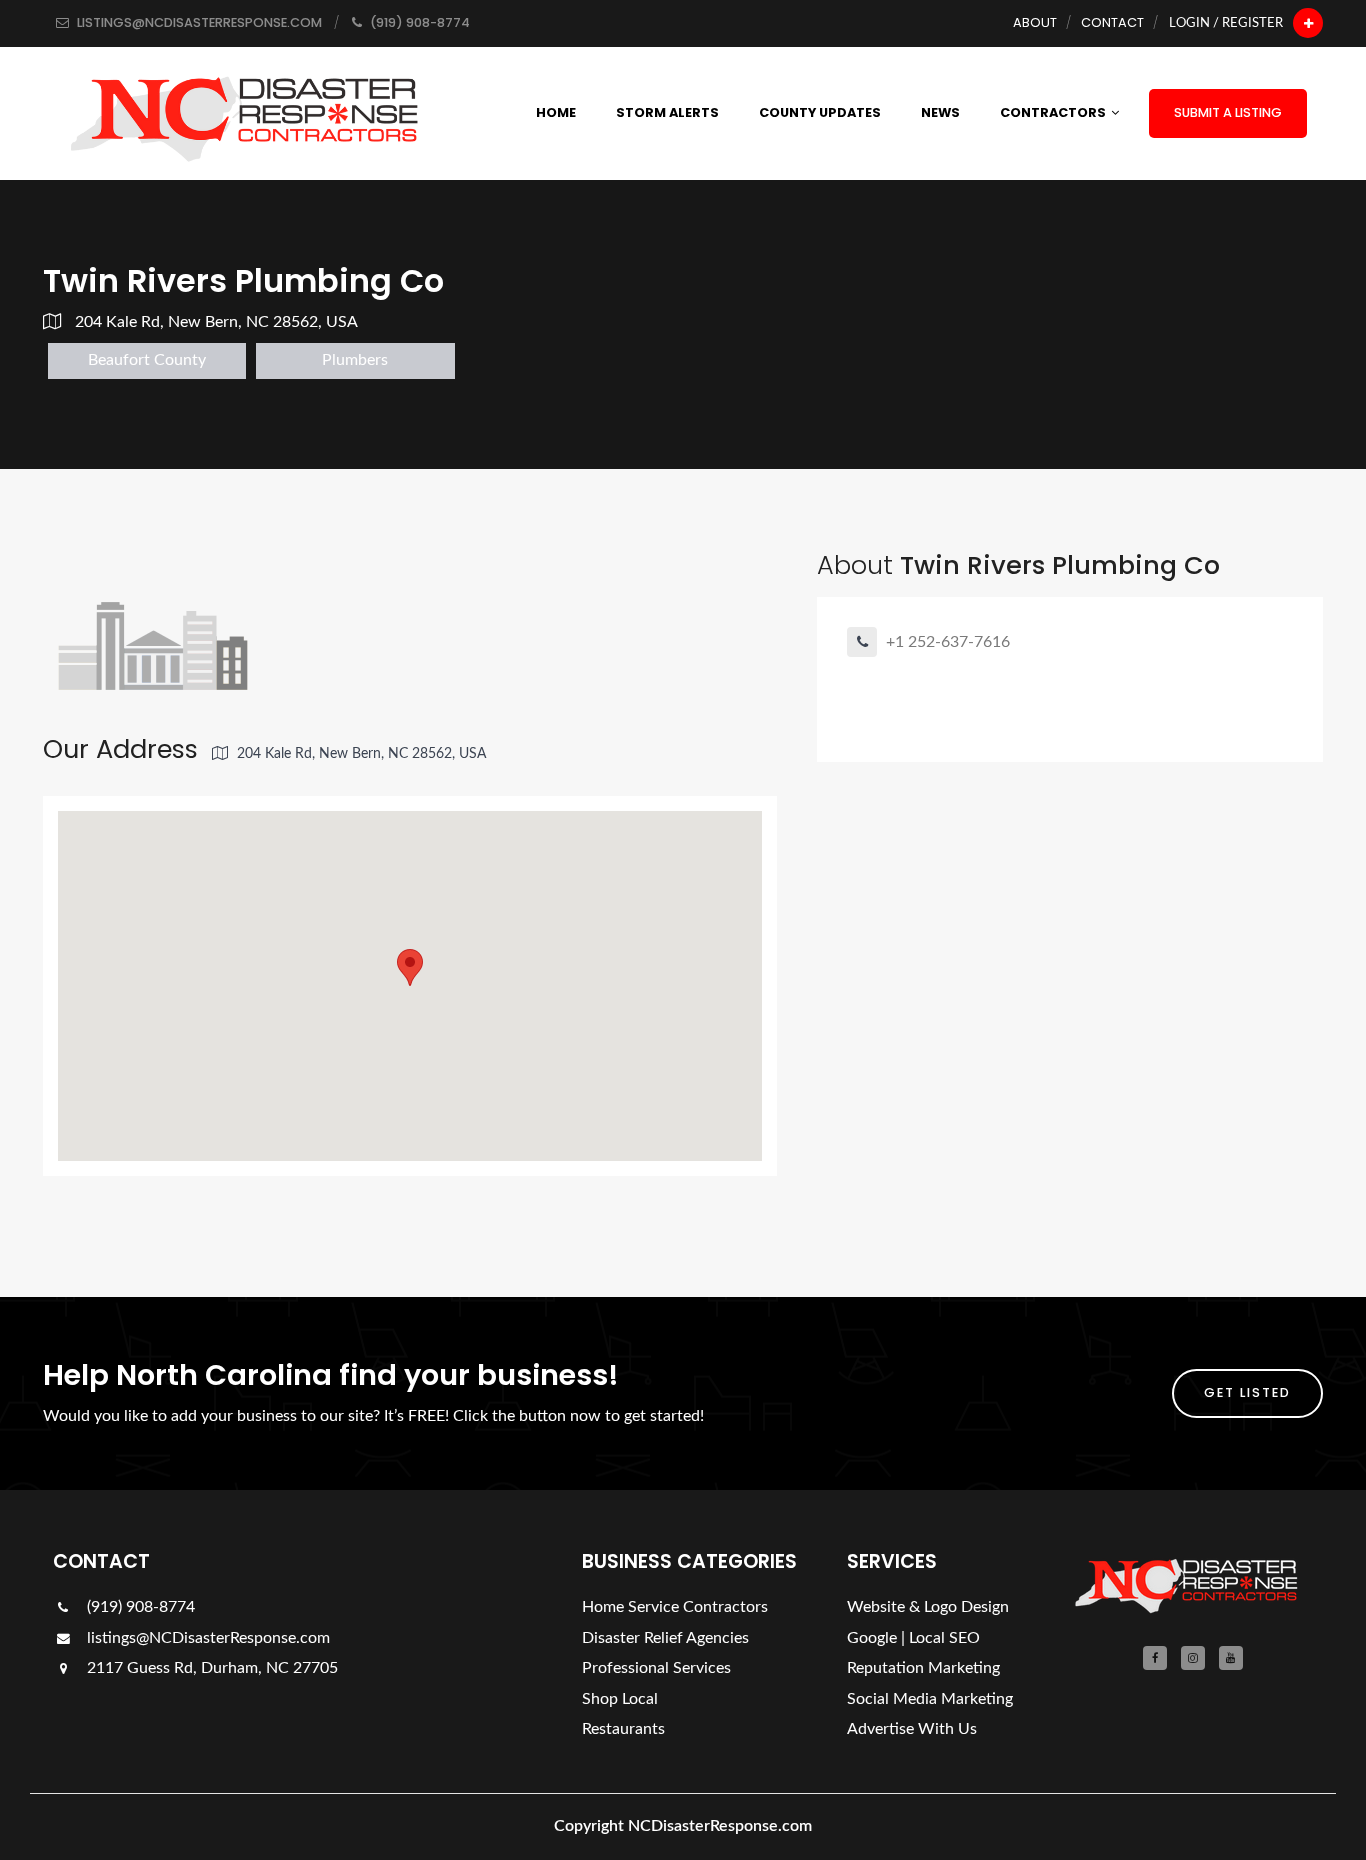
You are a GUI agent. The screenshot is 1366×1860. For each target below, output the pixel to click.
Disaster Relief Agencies (665, 1638)
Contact (1112, 22)
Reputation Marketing (923, 1668)
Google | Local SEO (913, 1638)
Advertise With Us (912, 1729)
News (940, 112)
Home (556, 112)
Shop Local (620, 1699)
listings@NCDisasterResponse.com (208, 1638)
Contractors (1053, 112)
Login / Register (1226, 23)
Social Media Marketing (930, 1699)
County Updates (820, 112)
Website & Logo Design (928, 1607)
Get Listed (1247, 1392)
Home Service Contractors (675, 1607)
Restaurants (623, 1729)
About (1035, 22)
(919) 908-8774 (139, 1607)
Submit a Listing (1228, 112)
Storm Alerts (667, 112)
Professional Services (656, 1668)
